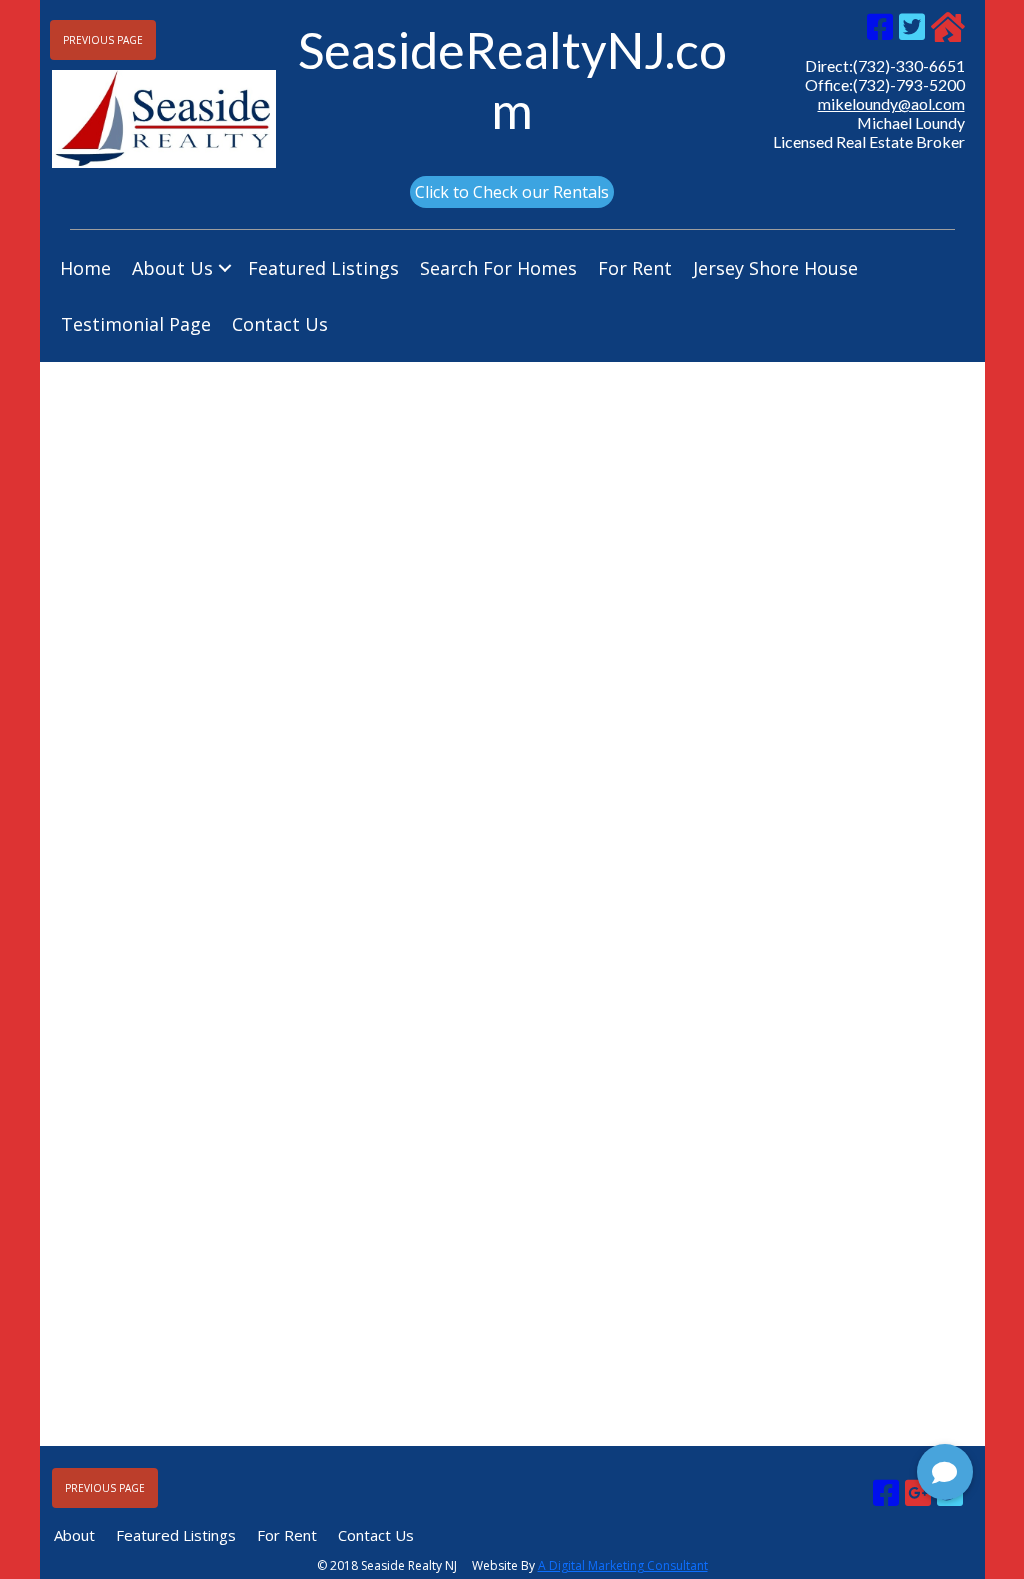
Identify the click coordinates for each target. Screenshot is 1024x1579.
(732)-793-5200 (909, 84)
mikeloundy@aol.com (891, 103)
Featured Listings (323, 268)
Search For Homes (498, 268)
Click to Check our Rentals (512, 192)
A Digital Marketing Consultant (623, 1565)
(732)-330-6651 (909, 65)
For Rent (635, 268)
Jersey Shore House (775, 268)
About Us (172, 268)
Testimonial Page (136, 324)
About (74, 1535)
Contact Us (280, 324)
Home (85, 268)
